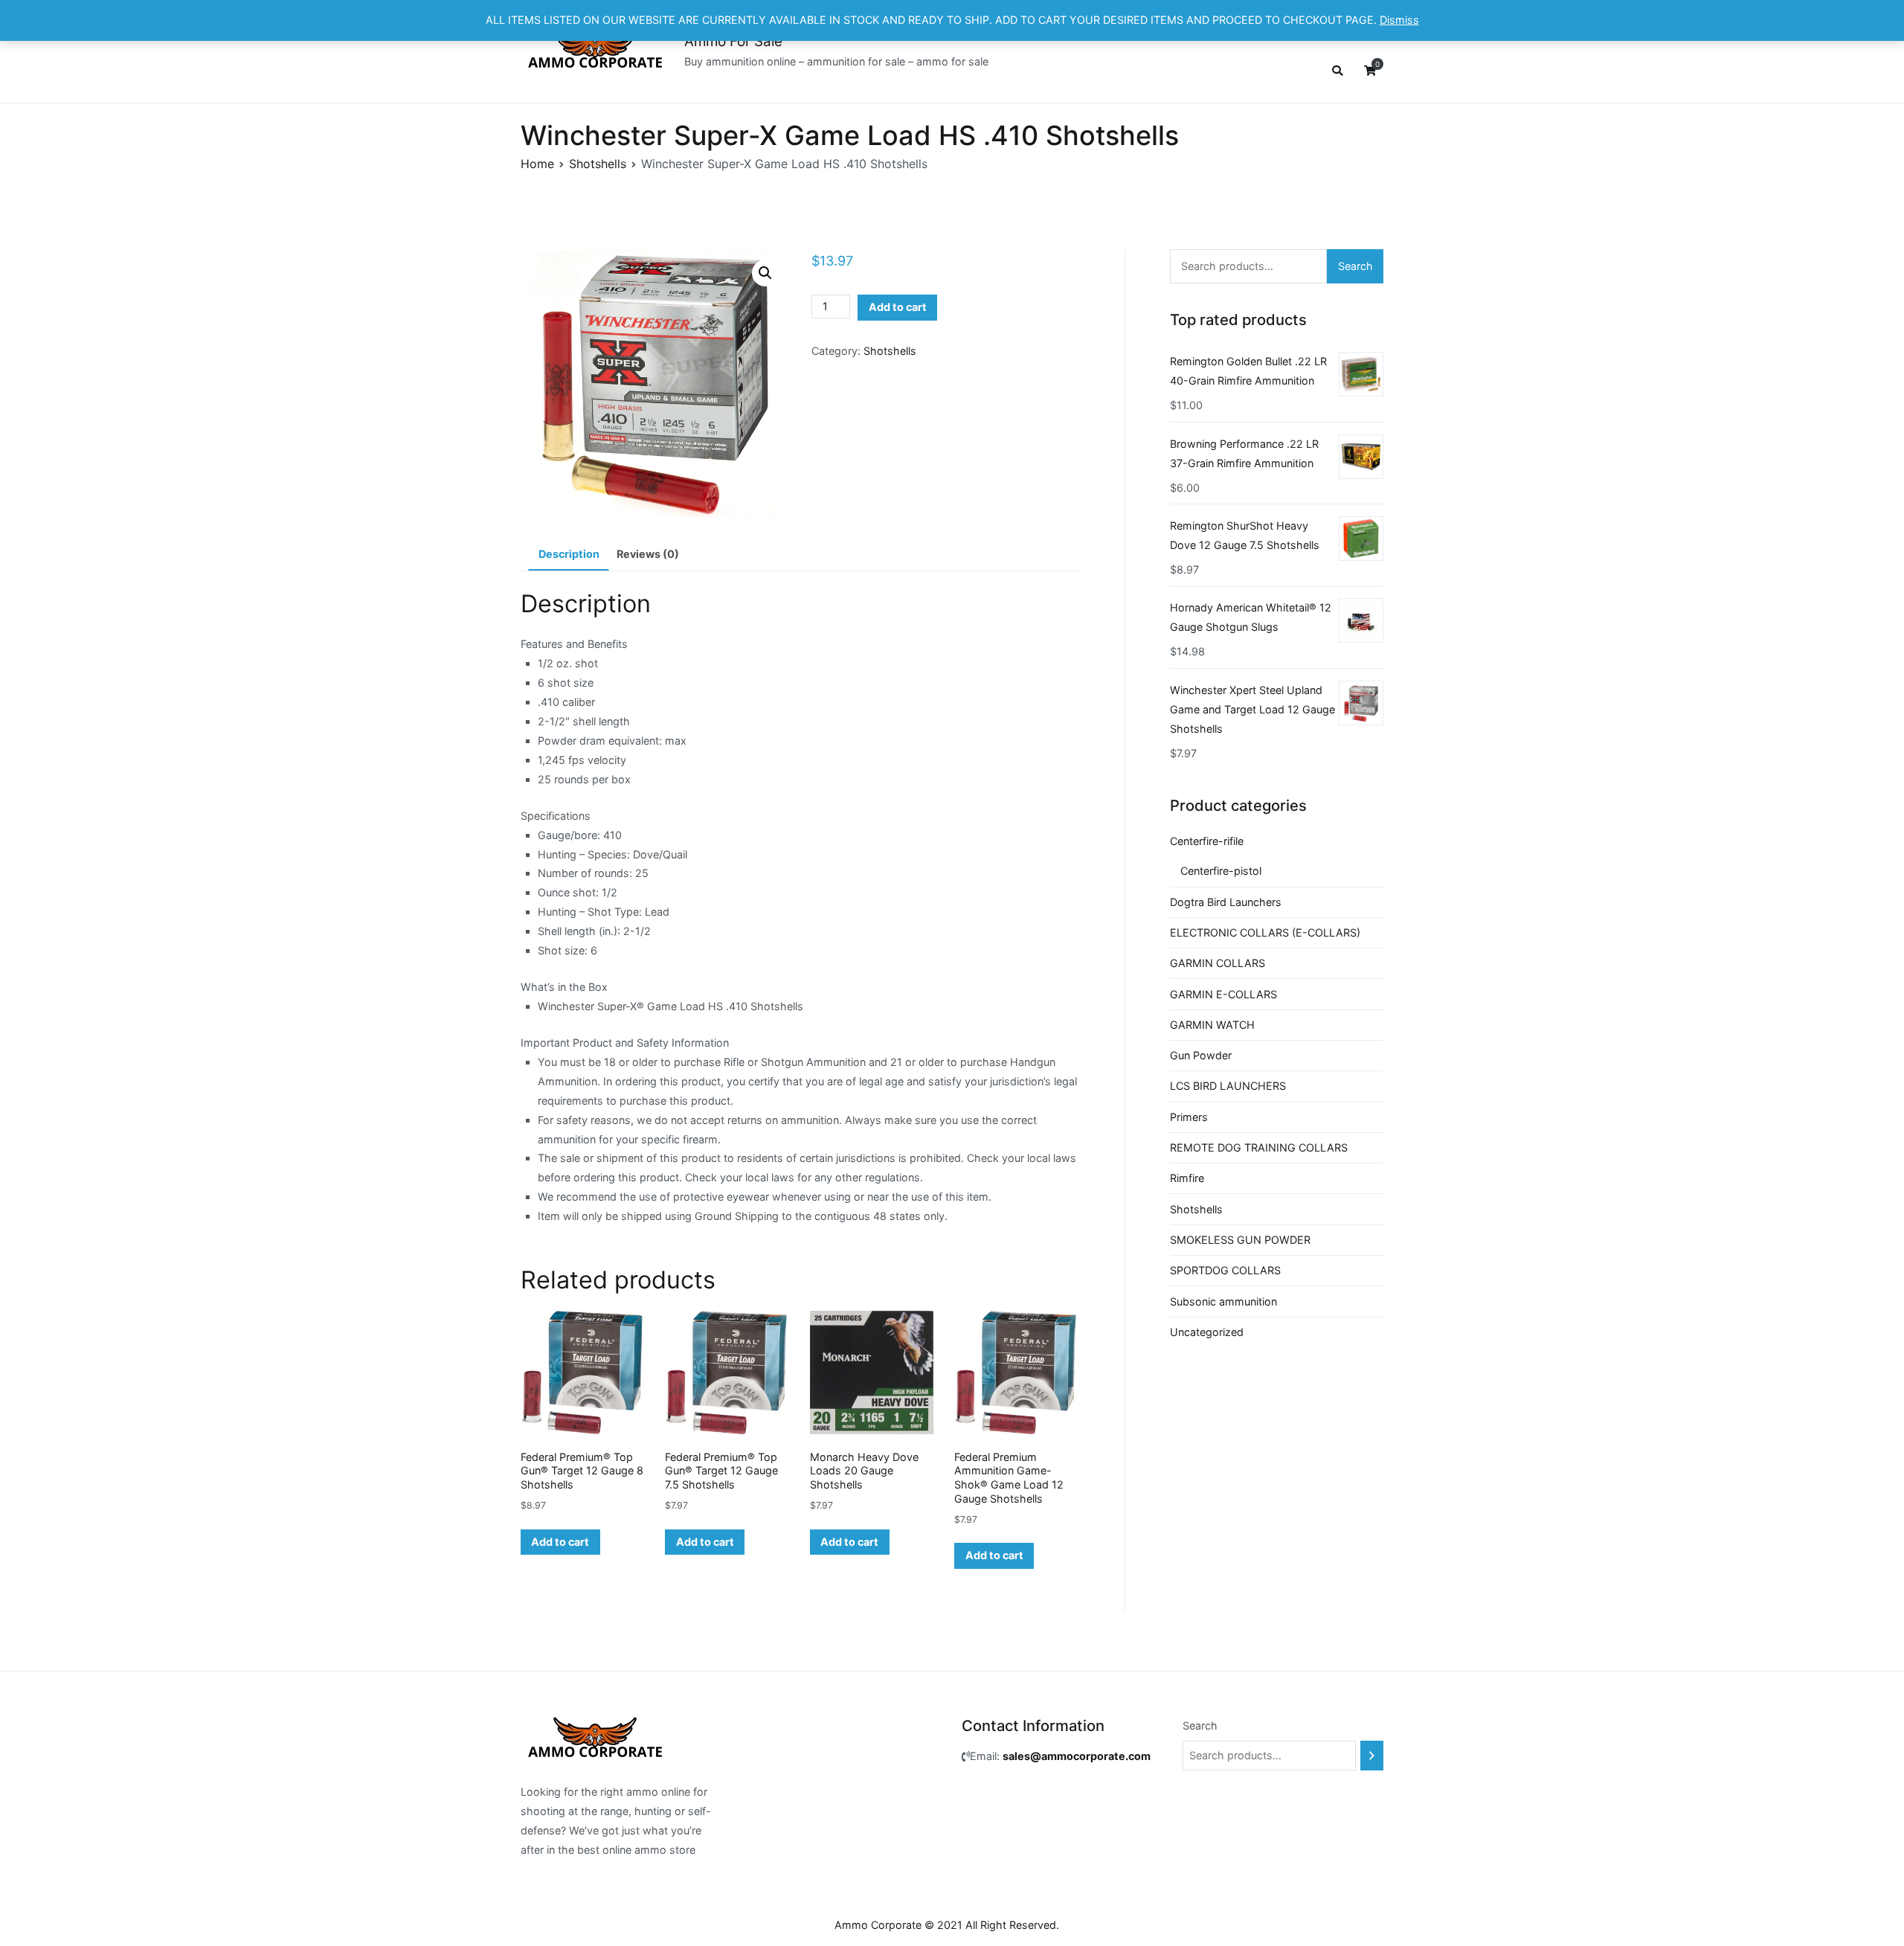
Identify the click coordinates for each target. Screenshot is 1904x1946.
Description (569, 554)
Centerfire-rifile (1207, 841)
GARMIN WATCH (1212, 1025)
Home (537, 164)
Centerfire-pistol (1221, 871)
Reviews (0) (648, 554)
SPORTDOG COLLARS (1225, 1270)
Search (1355, 266)
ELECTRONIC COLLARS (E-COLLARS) (1265, 932)
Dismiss (1399, 20)
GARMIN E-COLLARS (1223, 994)
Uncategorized (1207, 1332)
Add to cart (898, 307)
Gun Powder (1201, 1055)
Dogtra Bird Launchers (1226, 902)
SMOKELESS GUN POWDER (1240, 1240)
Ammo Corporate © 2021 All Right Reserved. (947, 1925)
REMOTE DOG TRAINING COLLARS (1259, 1147)
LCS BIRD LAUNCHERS (1228, 1086)
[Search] (1372, 1756)
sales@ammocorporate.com (1077, 1756)
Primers (1189, 1117)
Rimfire (1187, 1178)
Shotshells (598, 164)
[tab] (569, 555)
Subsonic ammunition (1223, 1301)
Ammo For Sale (733, 41)
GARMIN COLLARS (1218, 963)
